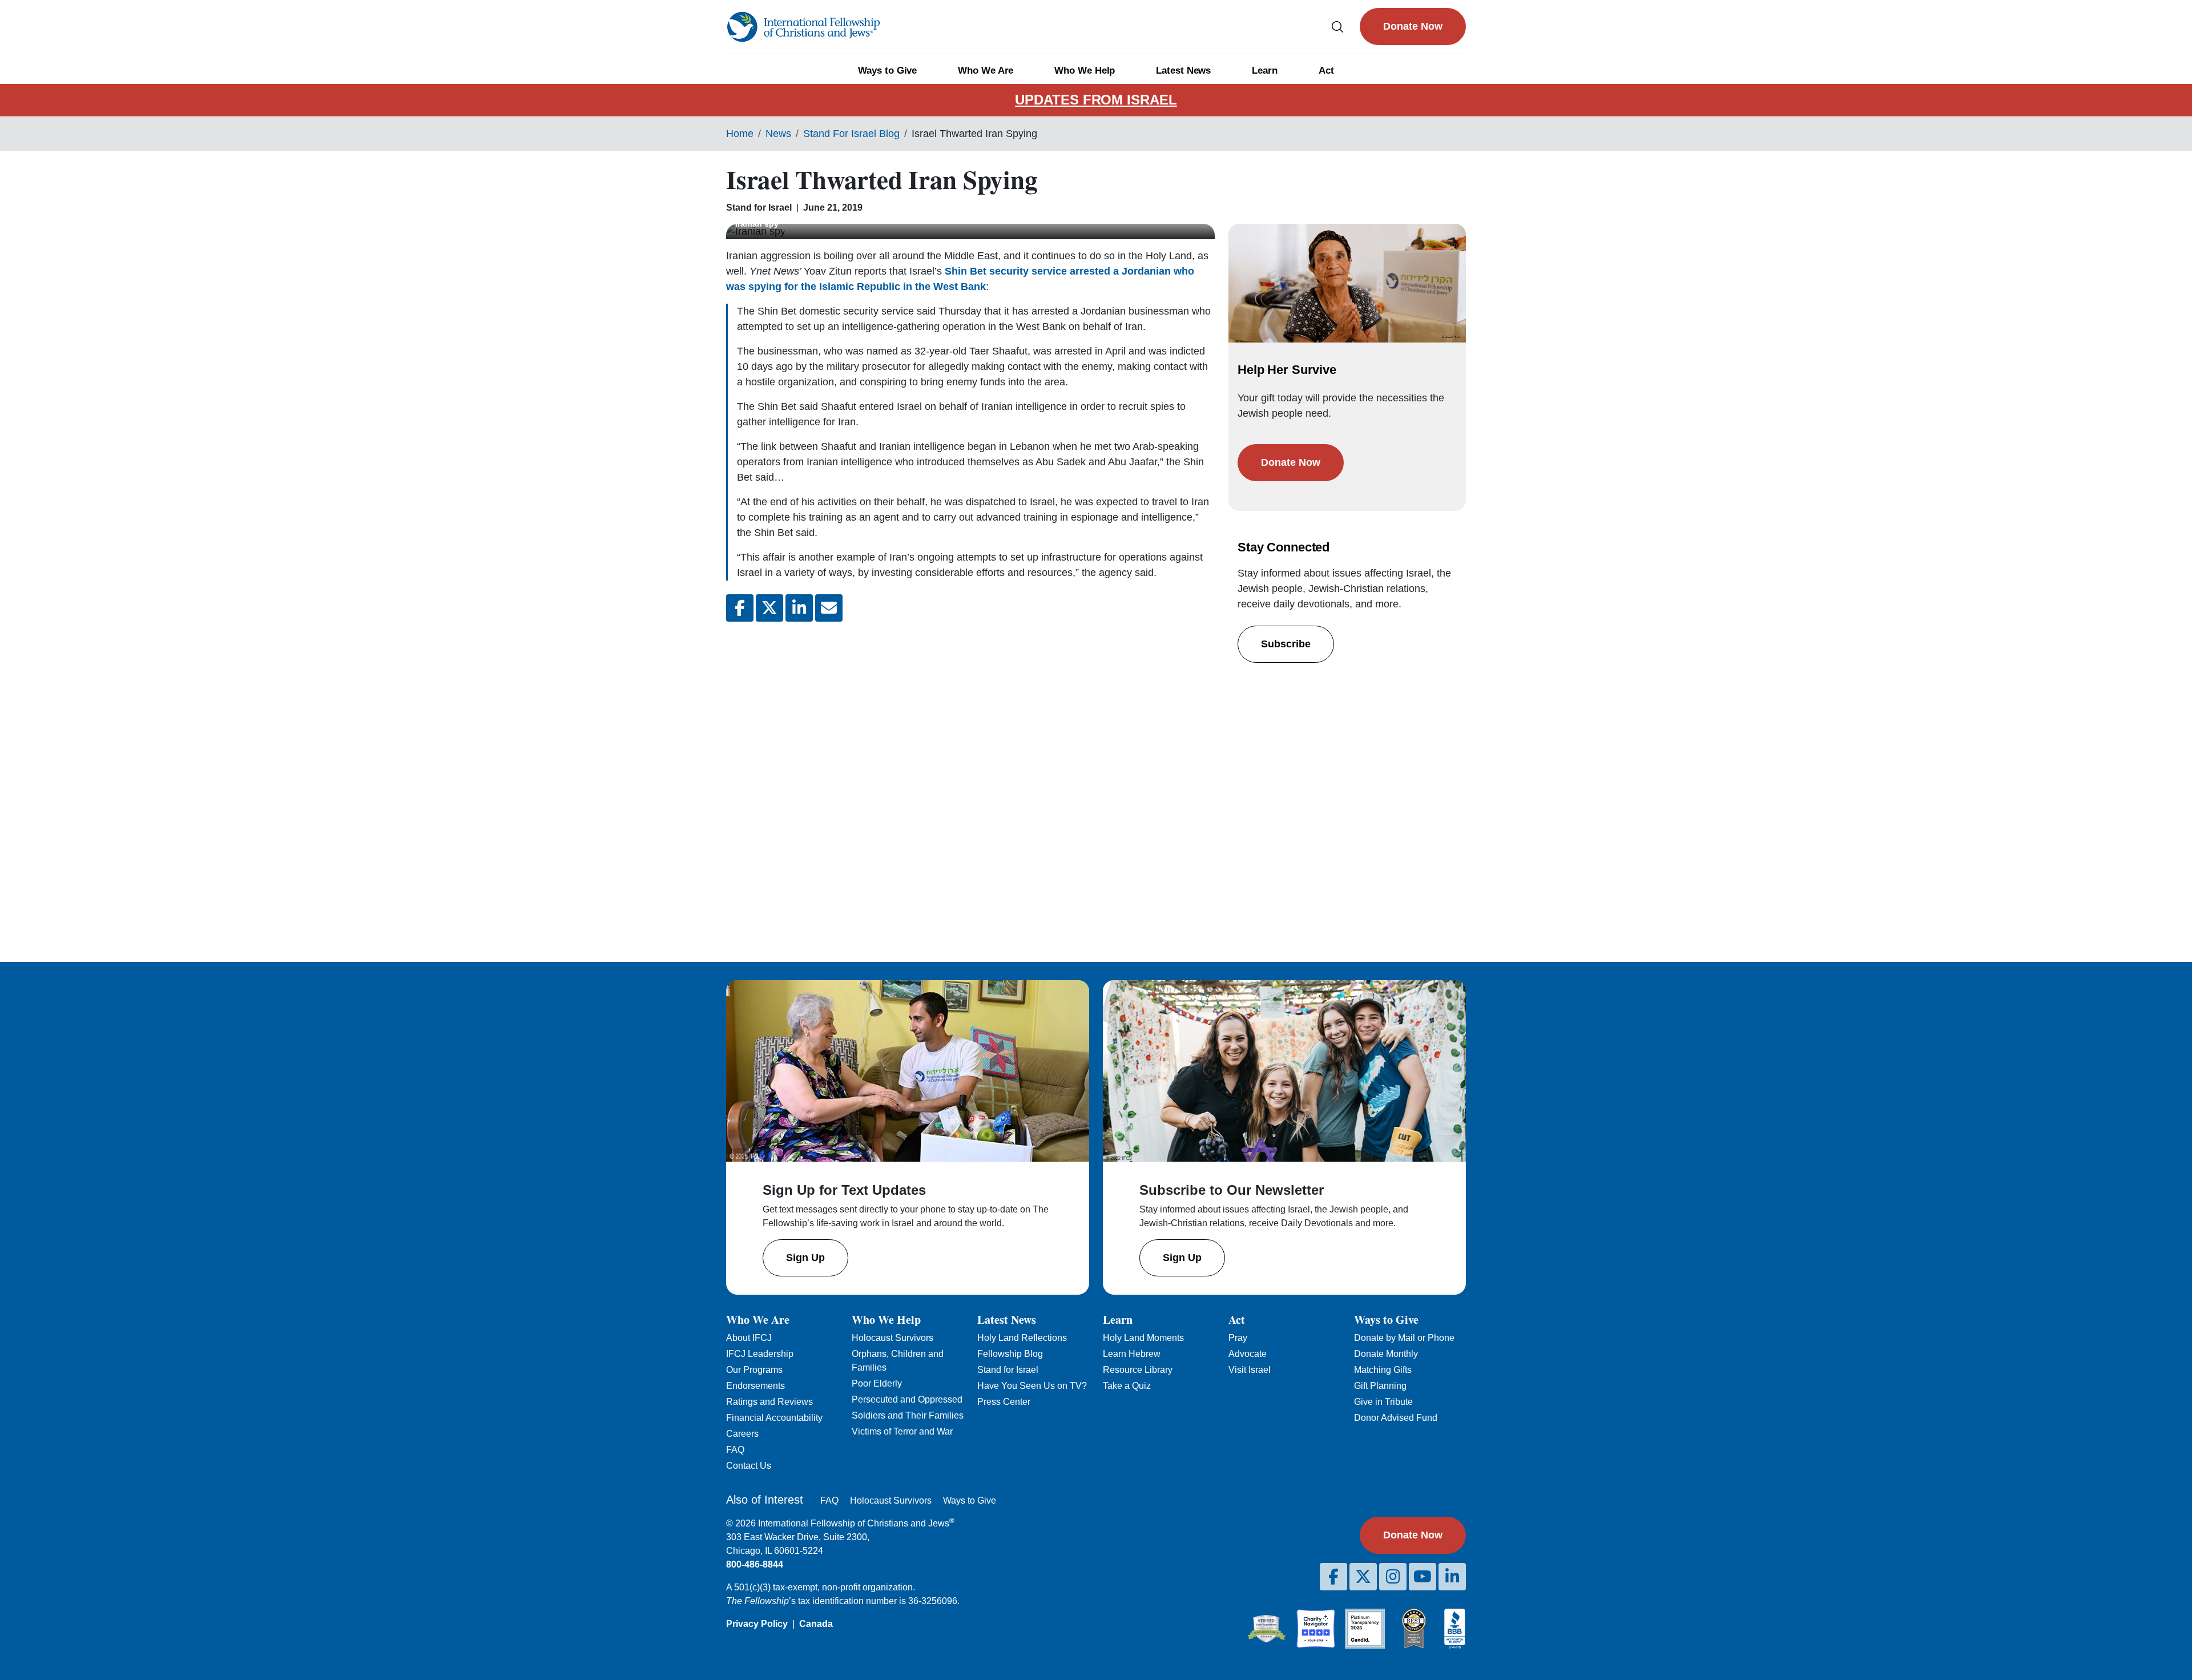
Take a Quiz (1127, 1386)
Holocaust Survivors (892, 1338)
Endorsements (755, 1386)
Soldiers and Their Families (908, 1415)
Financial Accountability (774, 1418)
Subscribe (1286, 644)
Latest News (1183, 70)
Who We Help (1085, 70)
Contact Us (749, 1466)
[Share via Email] (829, 608)
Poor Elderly (877, 1383)
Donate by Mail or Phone (1404, 1338)
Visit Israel (1250, 1370)
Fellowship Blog (1010, 1354)
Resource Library (1138, 1370)
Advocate (1248, 1354)
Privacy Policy (757, 1624)
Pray (1238, 1338)
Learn (1265, 70)
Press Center (1004, 1402)
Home (740, 134)
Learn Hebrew (1132, 1354)
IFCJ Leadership (760, 1354)
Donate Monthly (1386, 1354)
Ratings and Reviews (769, 1402)
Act (1326, 70)
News (778, 134)
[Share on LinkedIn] (799, 608)
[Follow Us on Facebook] (1333, 1577)
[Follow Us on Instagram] (1393, 1577)
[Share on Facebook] (740, 608)
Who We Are (986, 70)
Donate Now (1413, 26)
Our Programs (754, 1370)
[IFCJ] (803, 27)
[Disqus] (970, 783)
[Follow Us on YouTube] (1423, 1577)
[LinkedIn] (1452, 1577)
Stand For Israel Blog (851, 134)
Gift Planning (1380, 1386)
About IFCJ (749, 1338)
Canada (816, 1624)
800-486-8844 (755, 1564)
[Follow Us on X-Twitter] (1363, 1577)
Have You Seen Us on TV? (1032, 1386)
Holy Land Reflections (1022, 1338)
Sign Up (805, 1258)
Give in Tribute (1383, 1402)
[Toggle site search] (1337, 27)
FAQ (735, 1450)
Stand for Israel (1008, 1370)
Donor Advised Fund (1396, 1418)
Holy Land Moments (1143, 1338)
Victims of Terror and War (902, 1431)
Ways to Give (887, 70)
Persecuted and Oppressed (907, 1399)
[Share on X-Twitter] (769, 608)
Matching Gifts (1383, 1370)
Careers (742, 1434)
